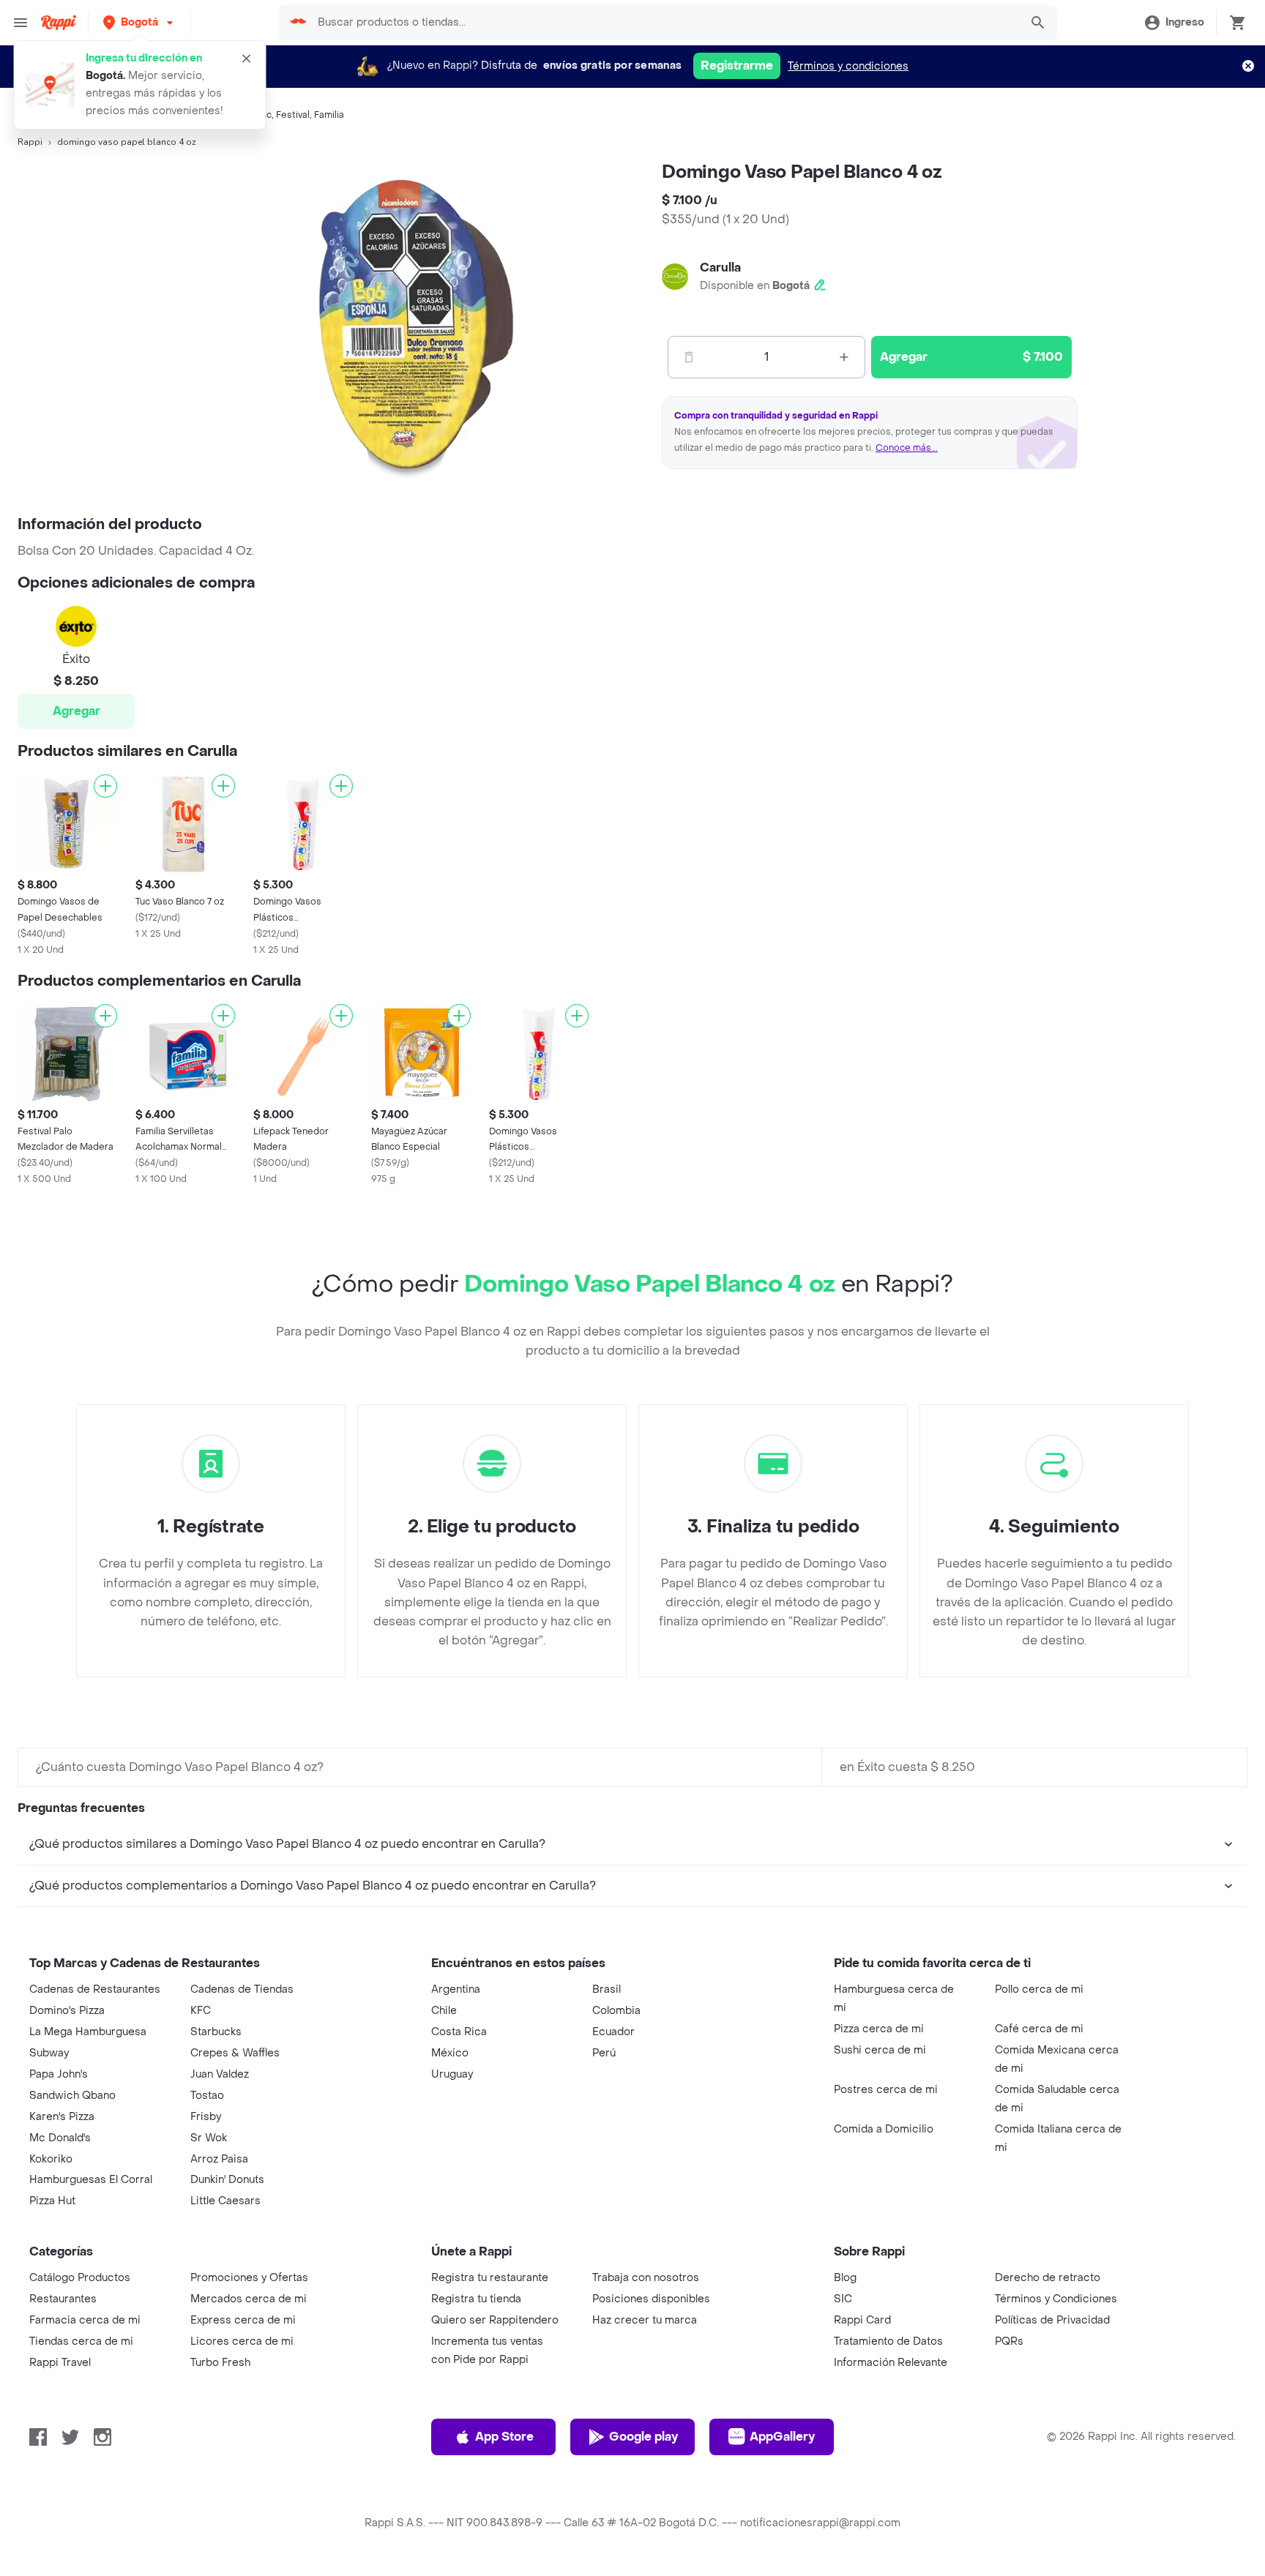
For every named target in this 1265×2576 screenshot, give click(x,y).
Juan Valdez (220, 2074)
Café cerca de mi (1039, 2029)
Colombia (616, 2011)
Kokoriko (51, 2159)
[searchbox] (664, 23)
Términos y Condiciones (1056, 2299)
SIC (843, 2299)
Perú (604, 2053)
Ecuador (613, 2032)
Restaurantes (63, 2299)
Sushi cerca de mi (880, 2050)
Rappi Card (862, 2320)
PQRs (1009, 2341)
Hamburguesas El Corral (91, 2180)
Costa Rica (459, 2032)
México (450, 2053)
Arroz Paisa (219, 2159)
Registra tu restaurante (490, 2278)
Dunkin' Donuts (227, 2180)
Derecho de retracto (1048, 2278)
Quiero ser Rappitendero (495, 2320)
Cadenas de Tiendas (242, 1989)
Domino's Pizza (67, 2011)
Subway (49, 2053)
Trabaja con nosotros (646, 2278)
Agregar (77, 711)
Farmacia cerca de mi (85, 2320)
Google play (643, 2437)
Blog (845, 2278)
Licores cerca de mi (242, 2341)
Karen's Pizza (62, 2117)
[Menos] (689, 357)
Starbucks (216, 2032)
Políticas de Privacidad (1052, 2320)
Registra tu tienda (476, 2299)
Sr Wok (209, 2138)
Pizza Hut (52, 2201)
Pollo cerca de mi (1039, 1989)
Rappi (30, 142)
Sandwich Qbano (72, 2096)
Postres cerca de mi (886, 2090)
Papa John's (59, 2074)
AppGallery (782, 2437)
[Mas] (844, 357)
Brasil (607, 1989)
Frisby (206, 2117)
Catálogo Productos (80, 2278)
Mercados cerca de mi (249, 2299)
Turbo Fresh (220, 2363)
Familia (329, 115)
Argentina (456, 1989)
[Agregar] (105, 786)
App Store (504, 2437)
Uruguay (452, 2074)
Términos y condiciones (848, 66)
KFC (201, 2011)
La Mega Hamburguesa (88, 2032)
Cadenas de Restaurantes (95, 1989)
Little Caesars (225, 2201)
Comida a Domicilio (884, 2129)
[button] (139, 22)
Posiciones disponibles (651, 2299)
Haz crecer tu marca (645, 2320)
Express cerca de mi (243, 2320)
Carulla (720, 267)
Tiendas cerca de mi (81, 2341)
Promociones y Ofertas (249, 2278)
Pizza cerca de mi (879, 2029)
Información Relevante (891, 2363)
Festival (293, 115)
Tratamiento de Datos (888, 2341)
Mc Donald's (60, 2138)
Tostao (207, 2096)
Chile (444, 2011)
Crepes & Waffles (235, 2053)
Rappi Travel (60, 2363)
